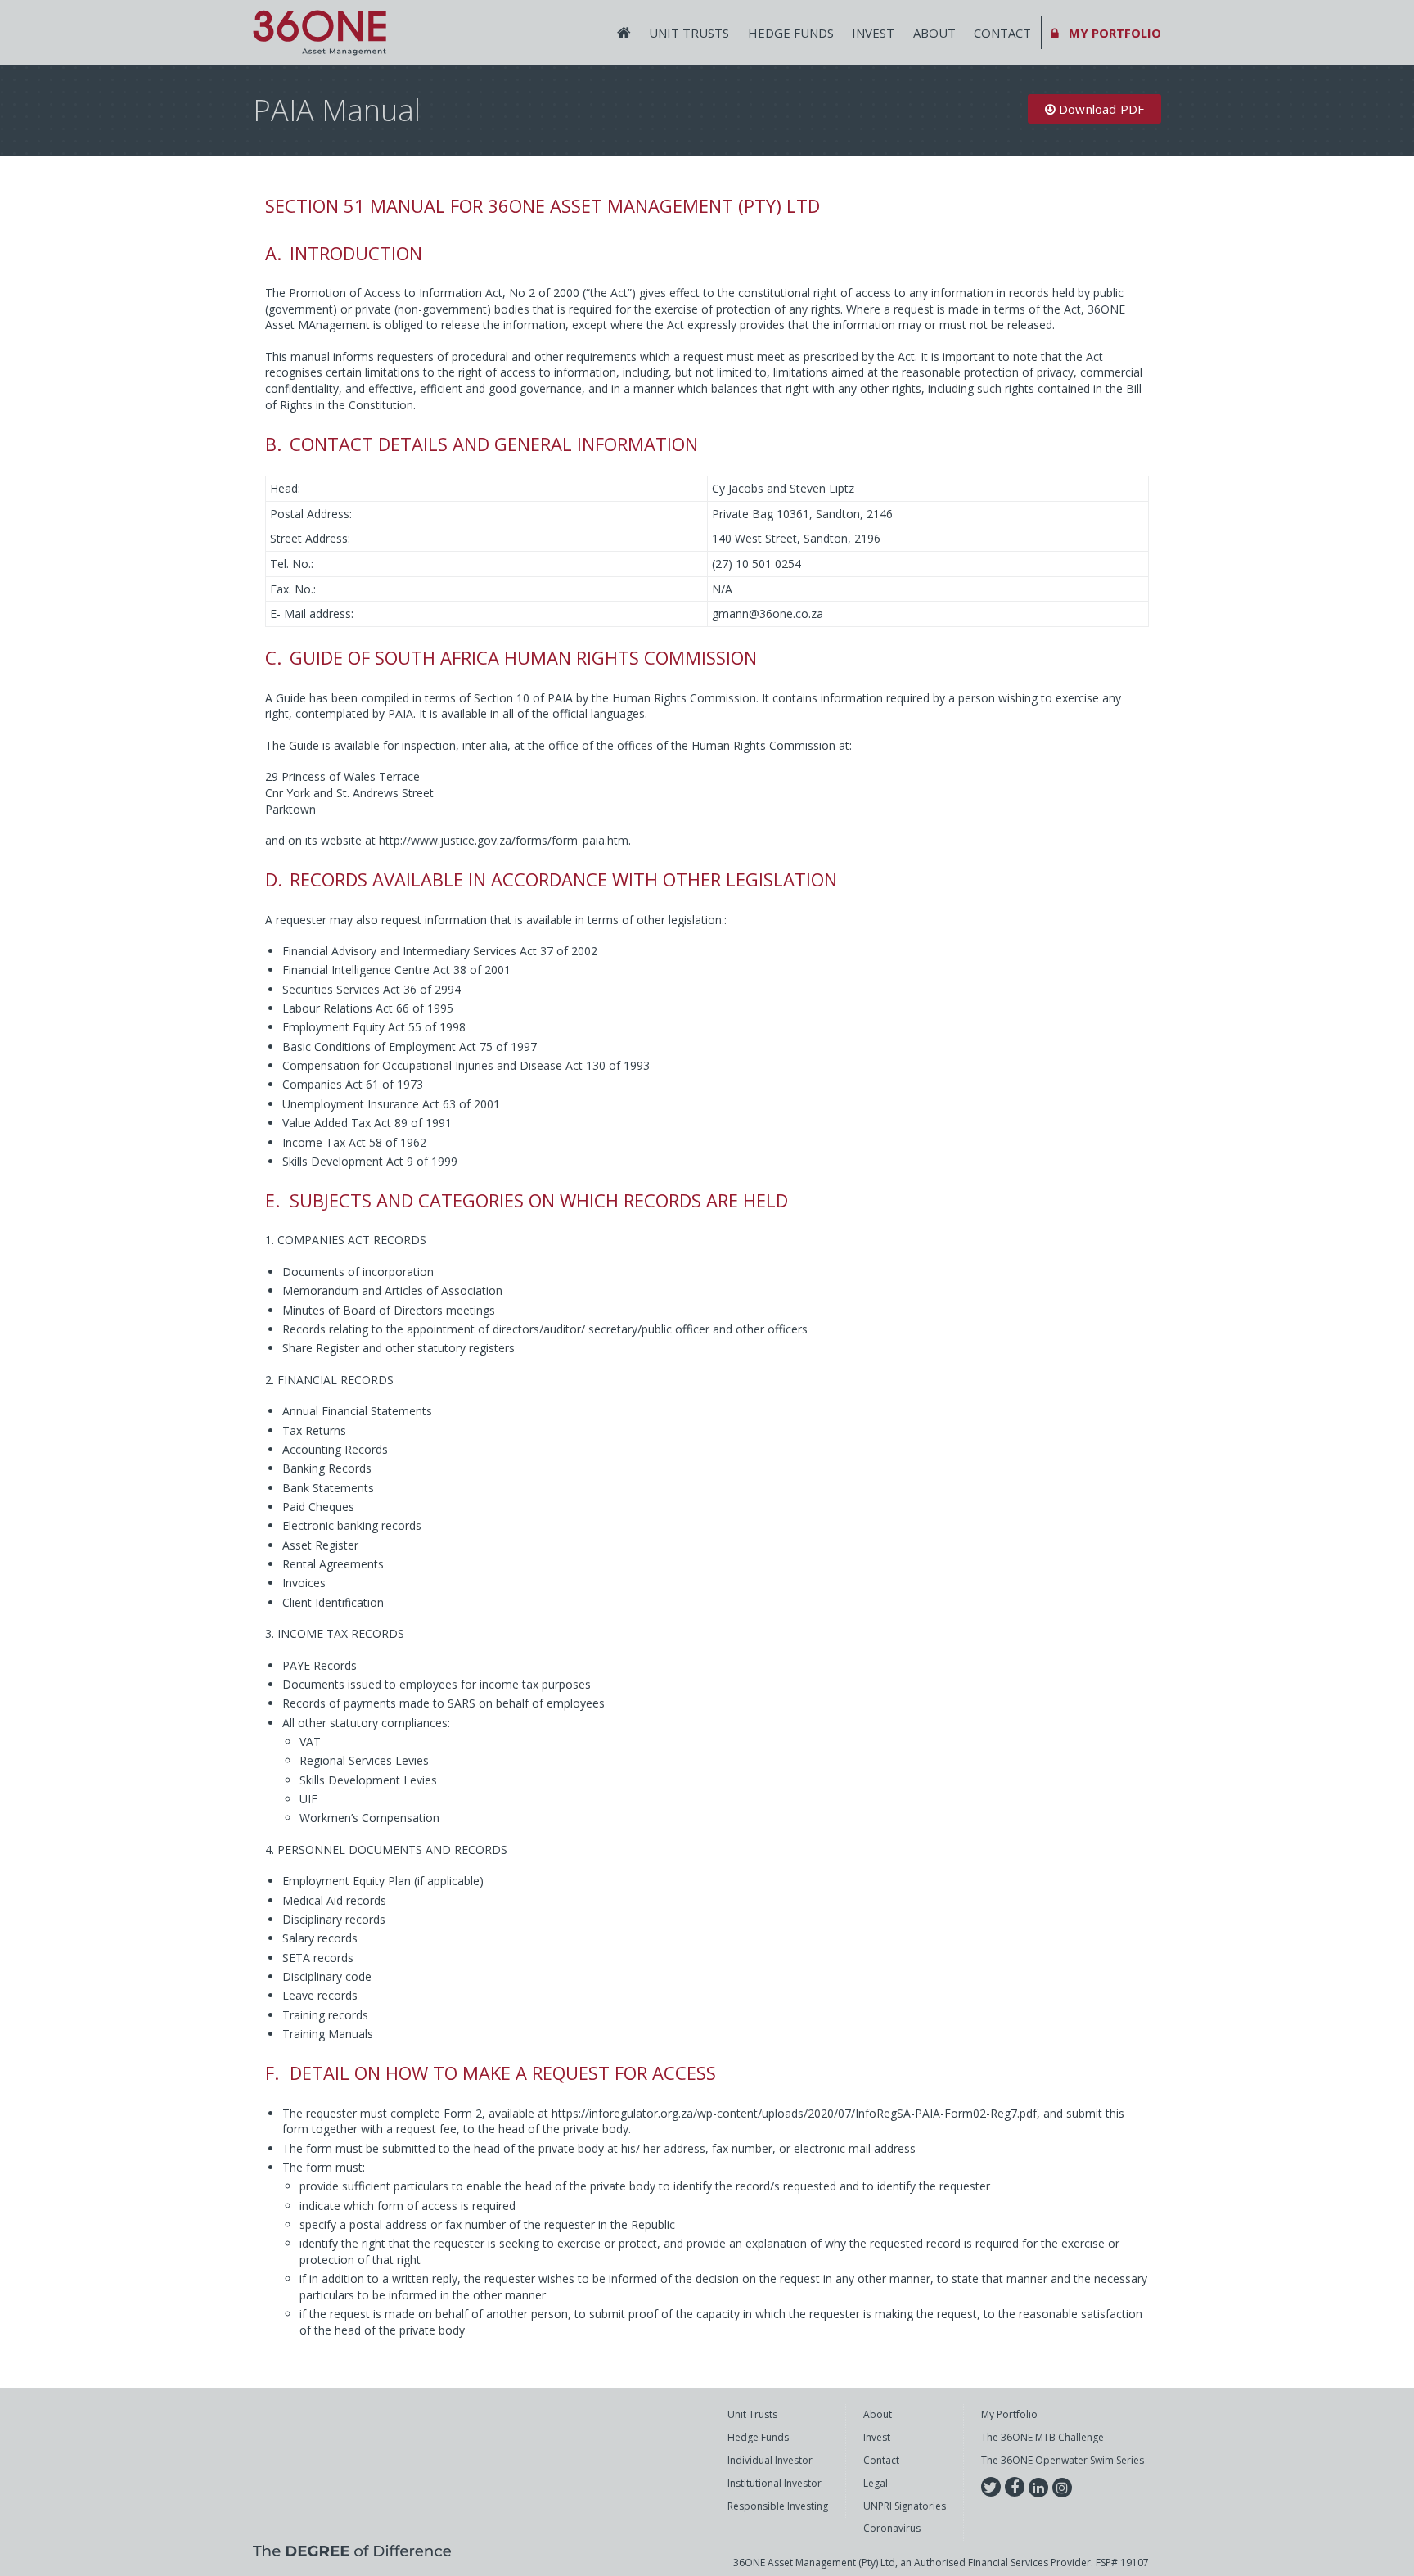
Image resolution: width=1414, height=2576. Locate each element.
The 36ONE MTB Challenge (1042, 2438)
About (934, 33)
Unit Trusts (689, 33)
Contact (1002, 33)
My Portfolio (1009, 2415)
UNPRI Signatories (905, 2506)
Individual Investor (770, 2461)
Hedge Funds (791, 33)
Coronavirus (892, 2529)
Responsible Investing (778, 2506)
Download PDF (1100, 109)
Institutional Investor (775, 2484)
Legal (876, 2484)
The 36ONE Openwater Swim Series (1063, 2461)
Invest (873, 33)
